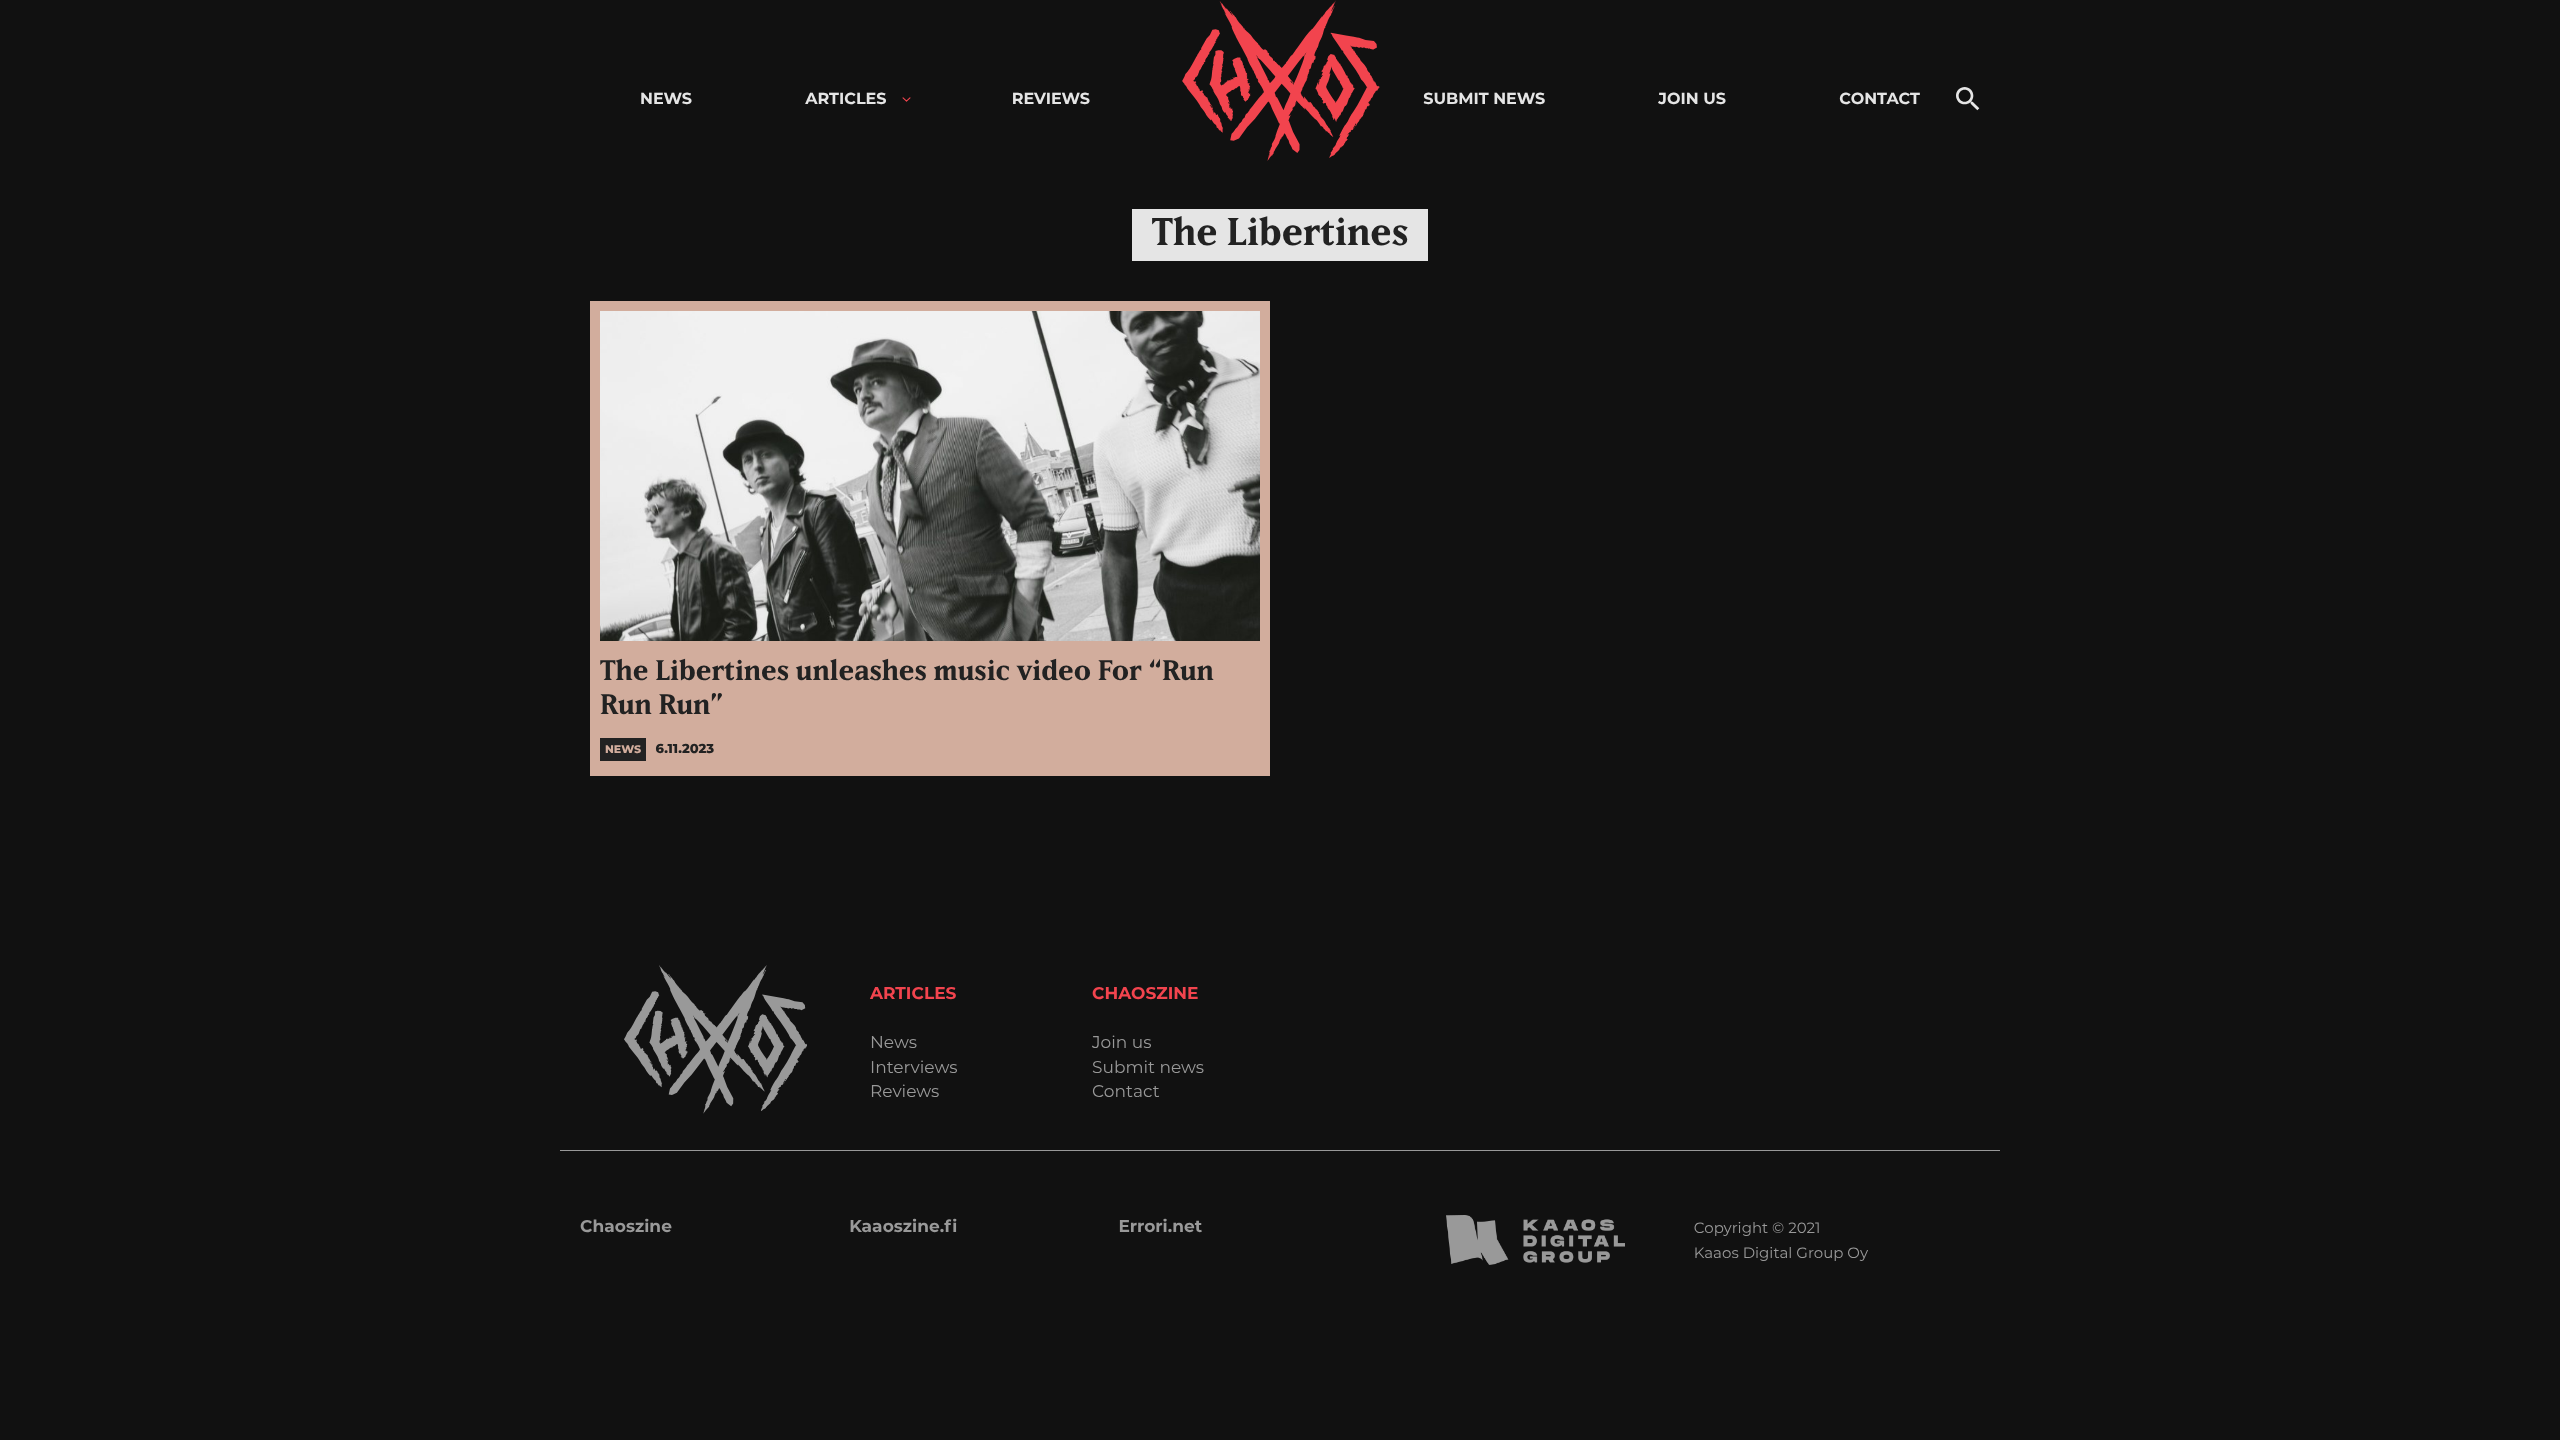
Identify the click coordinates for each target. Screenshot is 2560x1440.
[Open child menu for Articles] (906, 99)
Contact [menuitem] (1879, 99)
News (893, 1043)
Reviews (904, 1092)
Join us (1121, 1043)
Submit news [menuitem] (1484, 99)
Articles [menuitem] (845, 99)
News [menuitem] (666, 99)
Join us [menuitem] (1692, 99)
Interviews (914, 1068)
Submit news (1148, 1068)
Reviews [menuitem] (1051, 99)
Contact (1126, 1092)
